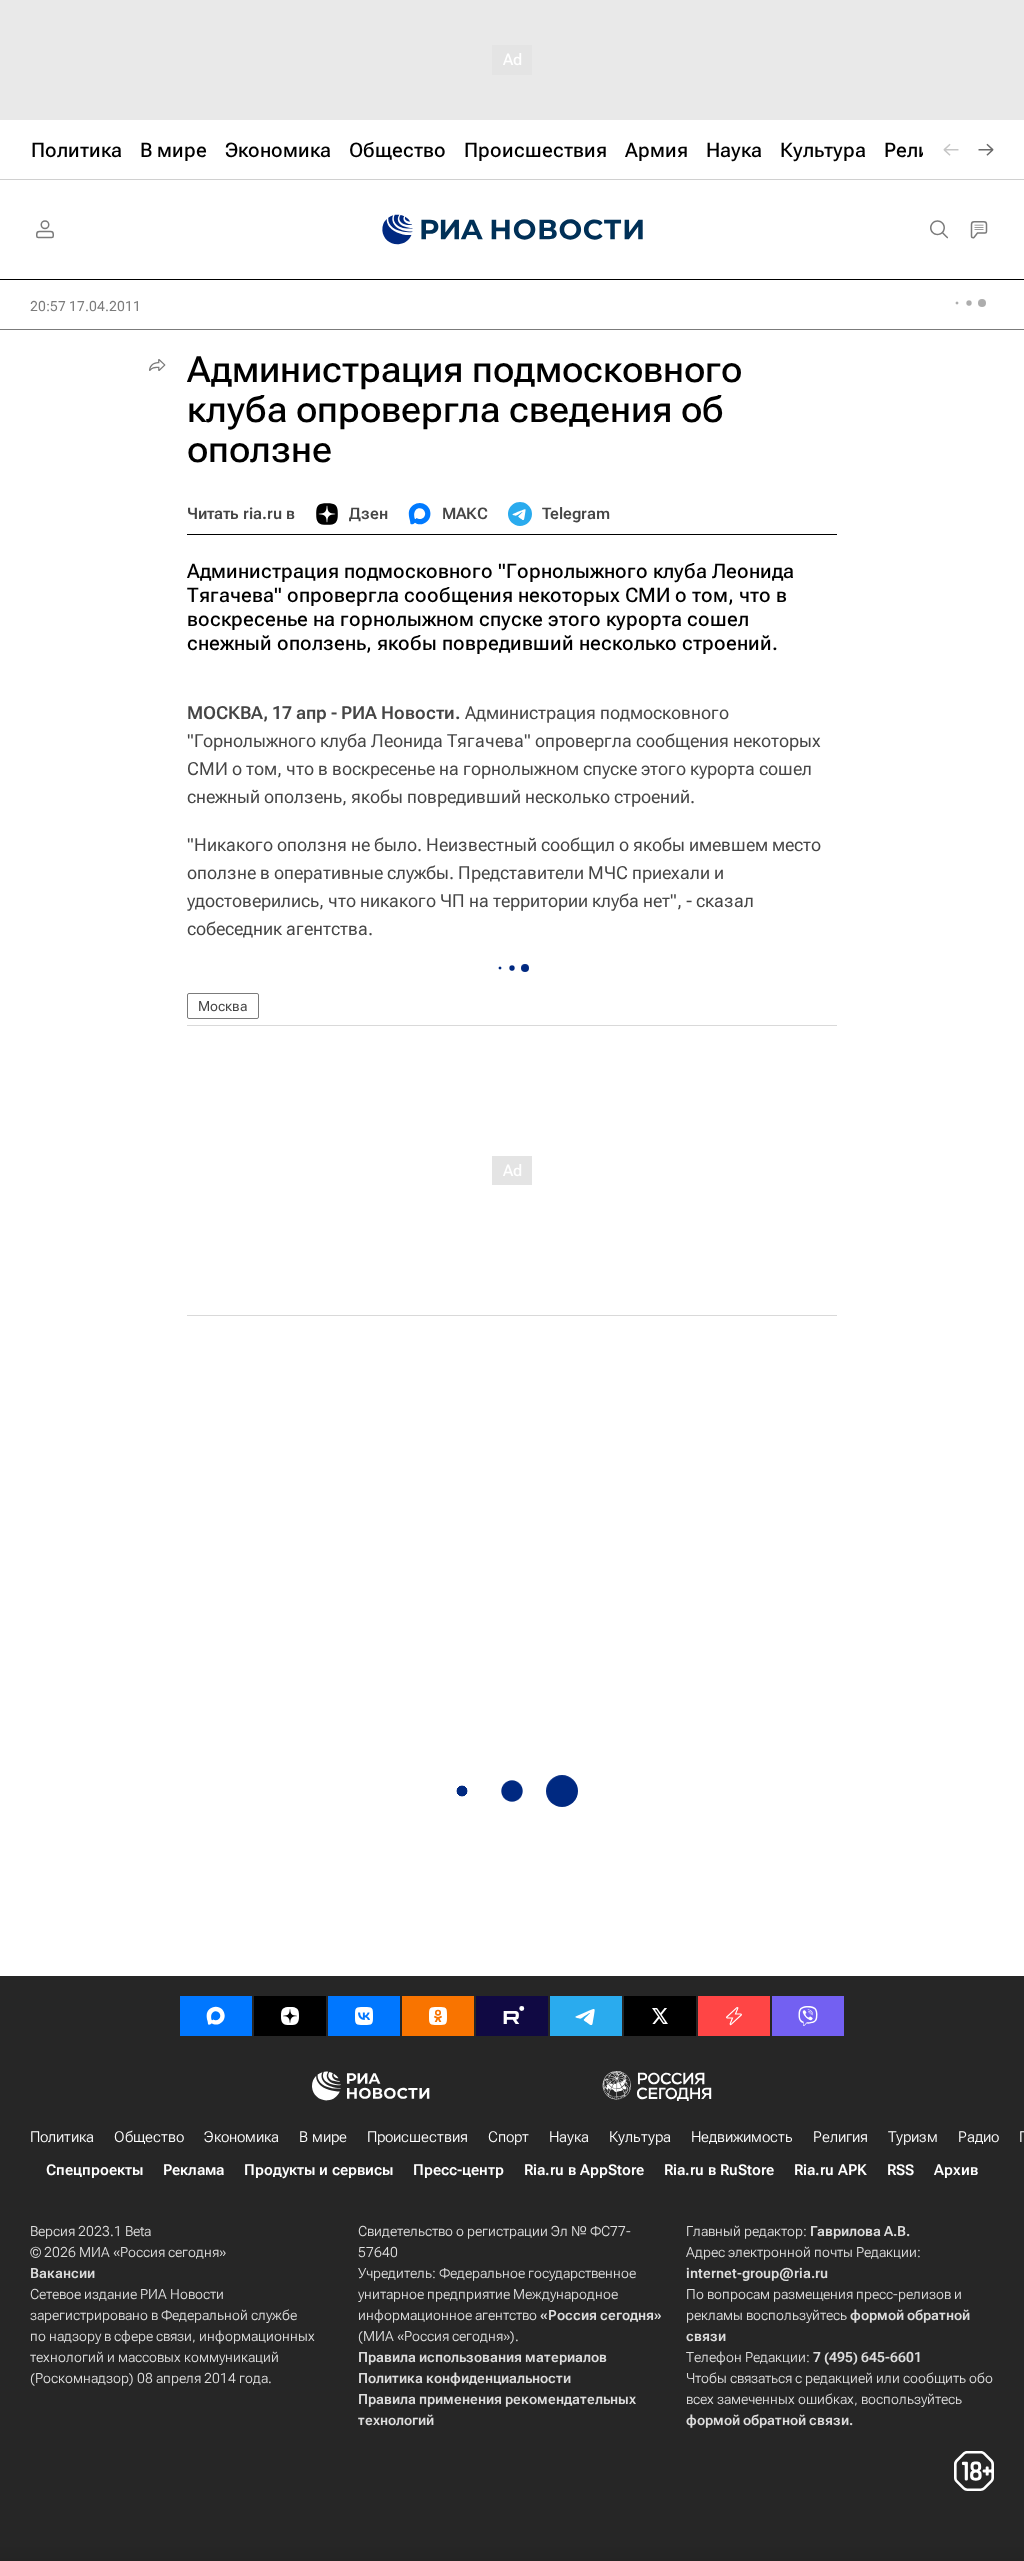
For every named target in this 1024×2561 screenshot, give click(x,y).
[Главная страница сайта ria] (512, 230)
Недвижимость (742, 2137)
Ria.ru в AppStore (584, 2170)
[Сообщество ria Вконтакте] (364, 2016)
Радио (978, 2137)
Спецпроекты (94, 2170)
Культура (640, 2137)
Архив (956, 2170)
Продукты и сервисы (318, 2170)
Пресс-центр (458, 2170)
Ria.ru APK (830, 2170)
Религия (840, 2137)
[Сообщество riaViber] (808, 2016)
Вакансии (62, 2273)
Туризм (913, 2137)
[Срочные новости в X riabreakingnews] (734, 2016)
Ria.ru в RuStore (719, 2170)
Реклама (193, 2170)
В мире (323, 2137)
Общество (149, 2137)
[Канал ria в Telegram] (586, 2016)
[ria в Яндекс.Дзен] (290, 2016)
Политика (62, 2137)
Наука (569, 2137)
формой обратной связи (767, 2420)
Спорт (508, 2137)
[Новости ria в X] (660, 2016)
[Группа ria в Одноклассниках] (438, 2016)
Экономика (241, 2137)
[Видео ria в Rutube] (512, 2016)
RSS (900, 2170)
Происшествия (417, 2137)
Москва (223, 1006)
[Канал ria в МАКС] (216, 2016)
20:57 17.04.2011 (85, 306)
